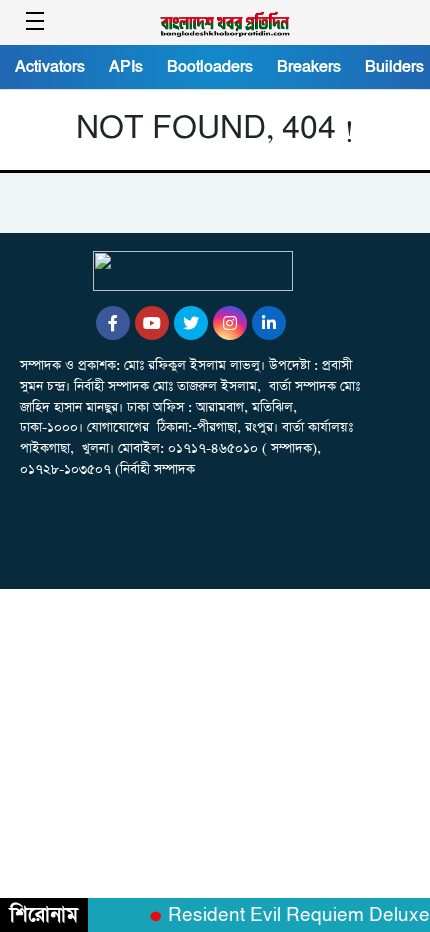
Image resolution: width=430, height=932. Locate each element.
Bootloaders (210, 67)
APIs (126, 67)
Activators (50, 67)
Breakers (309, 67)
